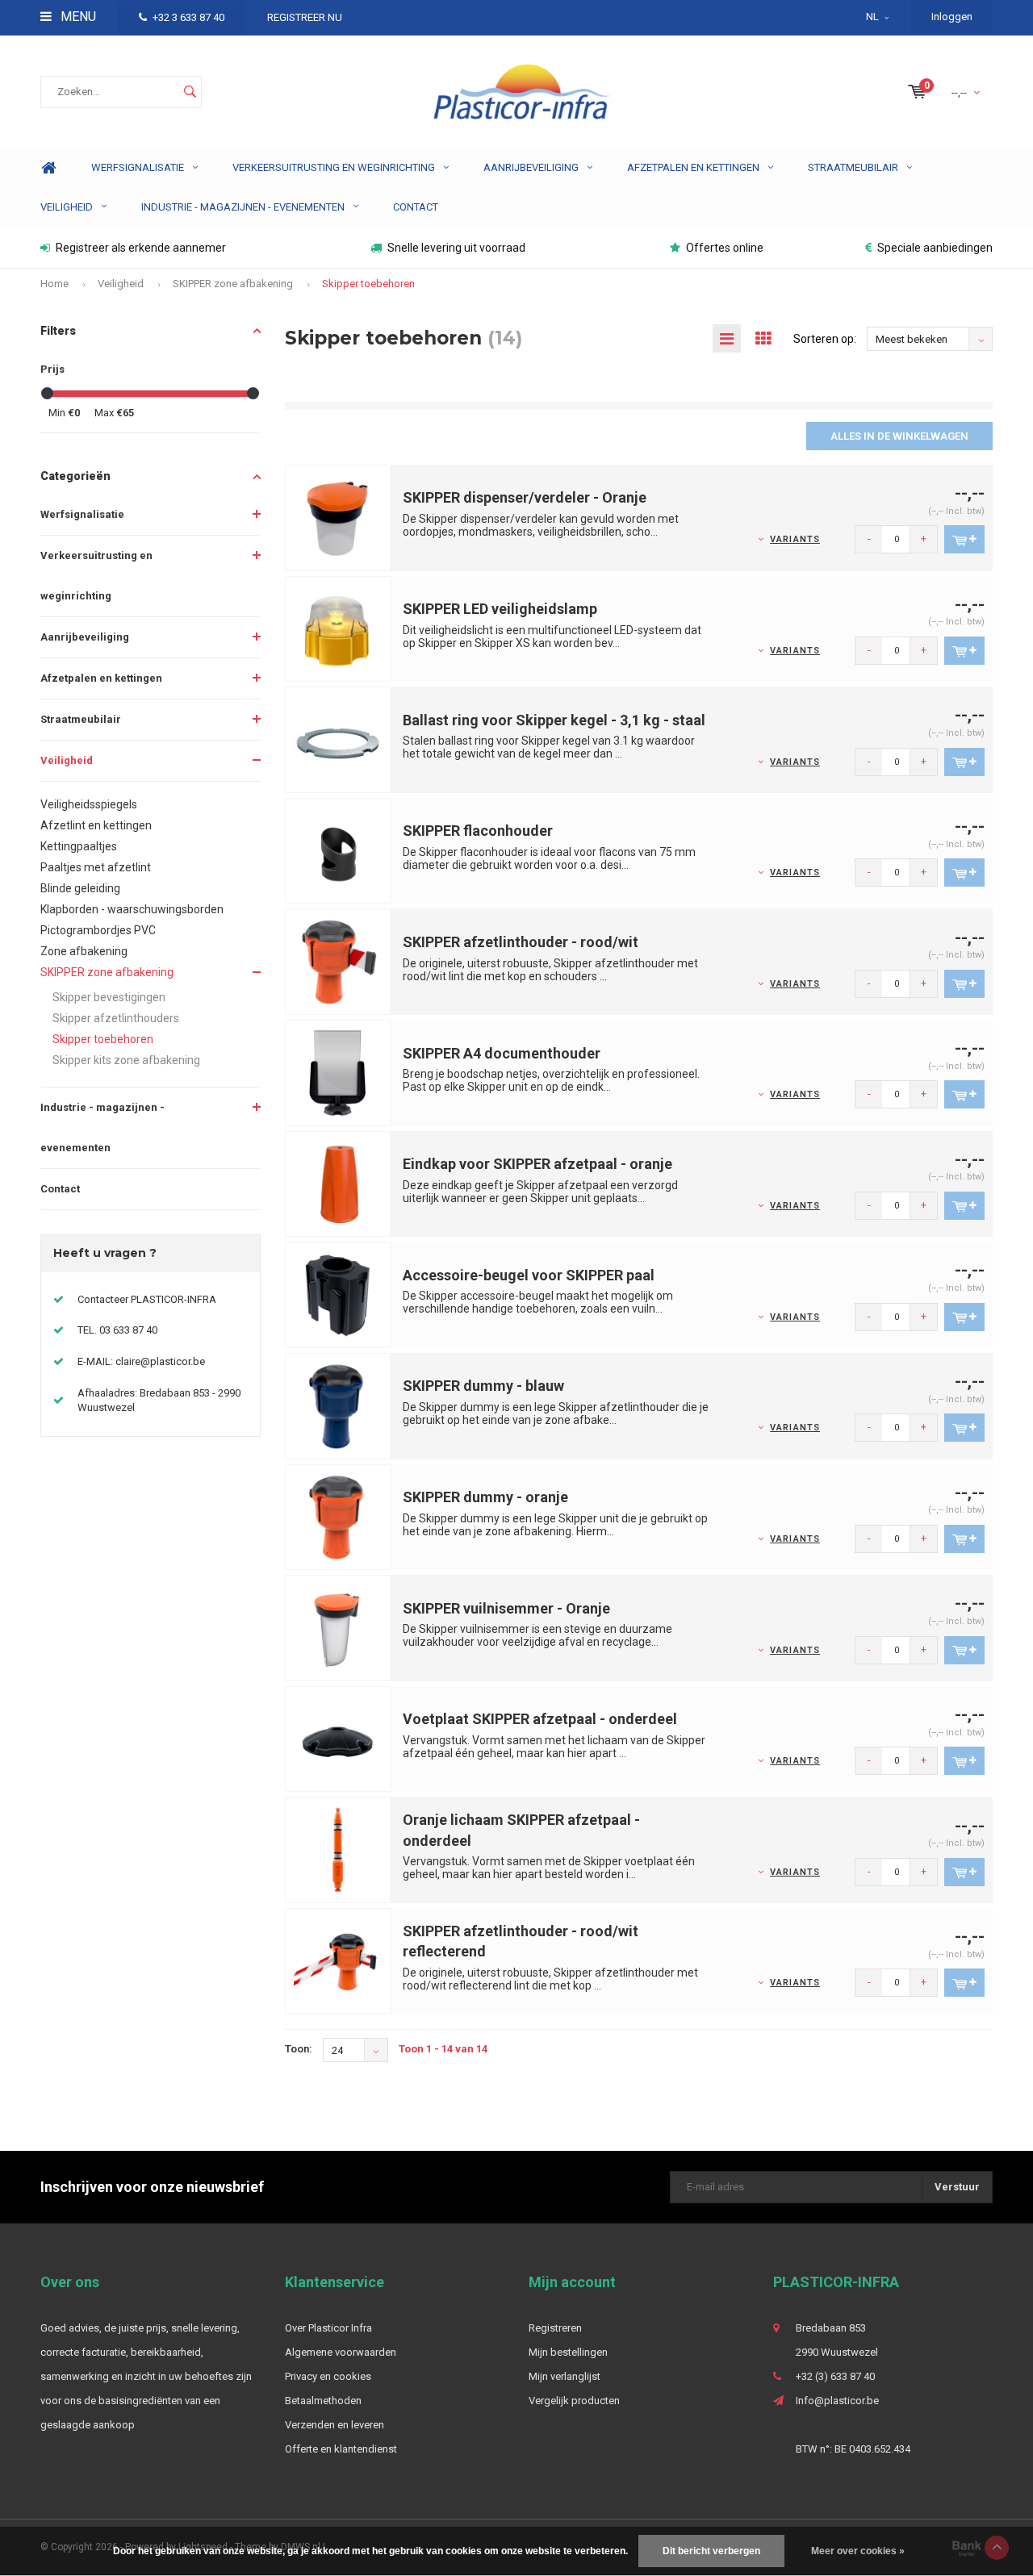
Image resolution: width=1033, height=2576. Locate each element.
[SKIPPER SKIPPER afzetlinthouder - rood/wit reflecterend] (338, 1960)
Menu (77, 17)
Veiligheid (67, 207)
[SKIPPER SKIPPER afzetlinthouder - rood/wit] (338, 961)
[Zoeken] (190, 92)
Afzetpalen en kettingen (693, 167)
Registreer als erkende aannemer (141, 248)
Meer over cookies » (858, 2551)
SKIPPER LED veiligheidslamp (500, 609)
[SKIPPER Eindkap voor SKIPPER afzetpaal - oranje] (338, 1183)
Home (48, 168)
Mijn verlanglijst (565, 2376)
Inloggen (952, 17)
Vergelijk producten (574, 2401)
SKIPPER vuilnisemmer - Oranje (506, 1608)
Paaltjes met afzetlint (96, 867)
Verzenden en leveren (335, 2425)
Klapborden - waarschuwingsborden (132, 909)
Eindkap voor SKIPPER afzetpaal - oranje (537, 1164)
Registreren (555, 2328)
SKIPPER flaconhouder (478, 831)
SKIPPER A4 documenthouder (502, 1053)
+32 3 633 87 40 (188, 17)
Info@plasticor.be (837, 2401)
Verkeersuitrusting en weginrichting (334, 167)
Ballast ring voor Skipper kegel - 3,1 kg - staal (554, 720)
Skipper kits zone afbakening (126, 1060)
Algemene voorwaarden (341, 2352)
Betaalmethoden (323, 2401)
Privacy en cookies (328, 2376)
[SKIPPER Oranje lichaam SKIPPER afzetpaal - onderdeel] (338, 1850)
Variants (795, 539)
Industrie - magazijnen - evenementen (243, 207)
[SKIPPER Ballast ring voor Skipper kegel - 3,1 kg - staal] (338, 739)
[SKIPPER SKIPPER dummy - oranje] (338, 1516)
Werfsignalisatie (138, 167)
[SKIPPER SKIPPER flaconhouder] (338, 850)
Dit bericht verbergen (711, 2551)
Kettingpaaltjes (79, 846)
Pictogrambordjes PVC (98, 930)
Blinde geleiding (80, 888)
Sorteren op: (825, 339)
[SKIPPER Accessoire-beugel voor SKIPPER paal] (338, 1294)
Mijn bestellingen (568, 2352)
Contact (416, 207)
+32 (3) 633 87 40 (835, 2376)
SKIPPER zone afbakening (233, 284)
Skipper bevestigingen (109, 997)
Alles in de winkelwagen (899, 436)
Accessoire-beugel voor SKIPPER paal (529, 1275)
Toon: (299, 2049)
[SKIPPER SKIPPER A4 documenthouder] (338, 1072)
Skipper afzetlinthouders (116, 1018)
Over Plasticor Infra (328, 2328)
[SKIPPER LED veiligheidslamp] (338, 628)
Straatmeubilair (853, 167)
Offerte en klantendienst (341, 2449)
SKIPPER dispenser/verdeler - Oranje (525, 497)
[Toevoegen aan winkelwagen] (964, 539)
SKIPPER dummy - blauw (483, 1386)
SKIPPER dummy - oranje (485, 1497)
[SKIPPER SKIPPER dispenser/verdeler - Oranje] (338, 517)
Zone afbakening (84, 951)
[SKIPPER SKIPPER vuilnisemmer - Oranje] (338, 1627)
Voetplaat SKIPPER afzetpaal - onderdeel (540, 1719)
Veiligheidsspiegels (89, 804)
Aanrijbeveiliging (531, 167)
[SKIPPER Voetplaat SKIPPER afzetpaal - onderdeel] (338, 1738)
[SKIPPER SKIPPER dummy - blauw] (338, 1405)
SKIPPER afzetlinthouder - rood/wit (521, 942)
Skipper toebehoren (368, 284)
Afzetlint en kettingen (96, 825)
